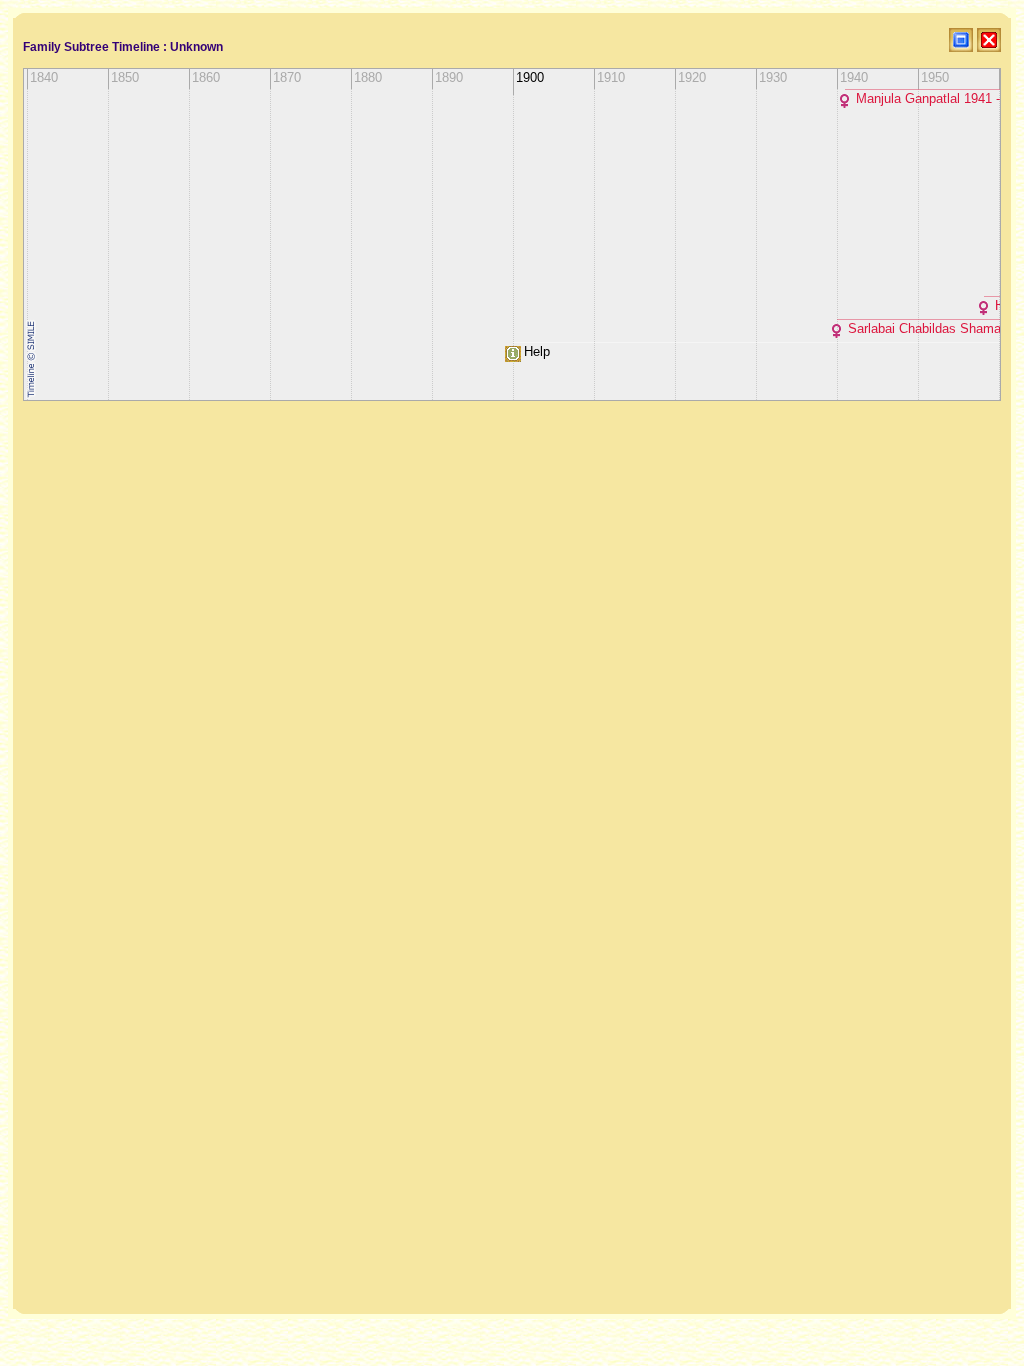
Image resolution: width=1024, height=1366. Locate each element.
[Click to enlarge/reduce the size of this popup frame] (961, 40)
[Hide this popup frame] (989, 40)
